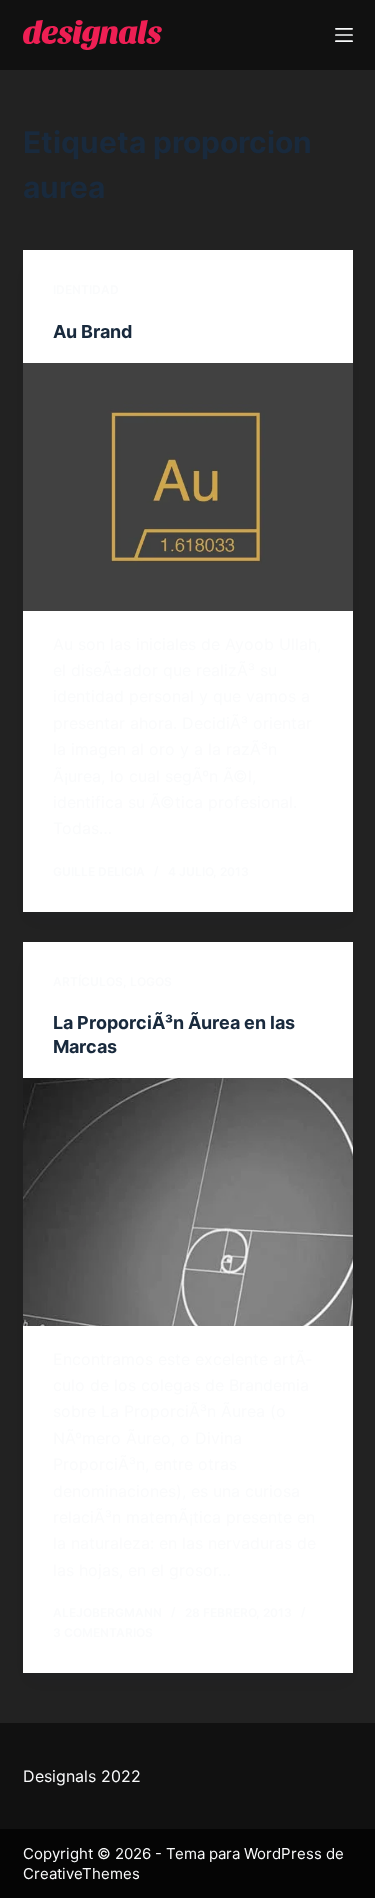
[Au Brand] (188, 487)
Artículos (88, 981)
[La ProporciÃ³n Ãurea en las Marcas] (188, 1202)
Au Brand (92, 331)
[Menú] (344, 35)
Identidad (86, 289)
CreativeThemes (81, 1873)
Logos (151, 981)
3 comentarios (103, 1632)
